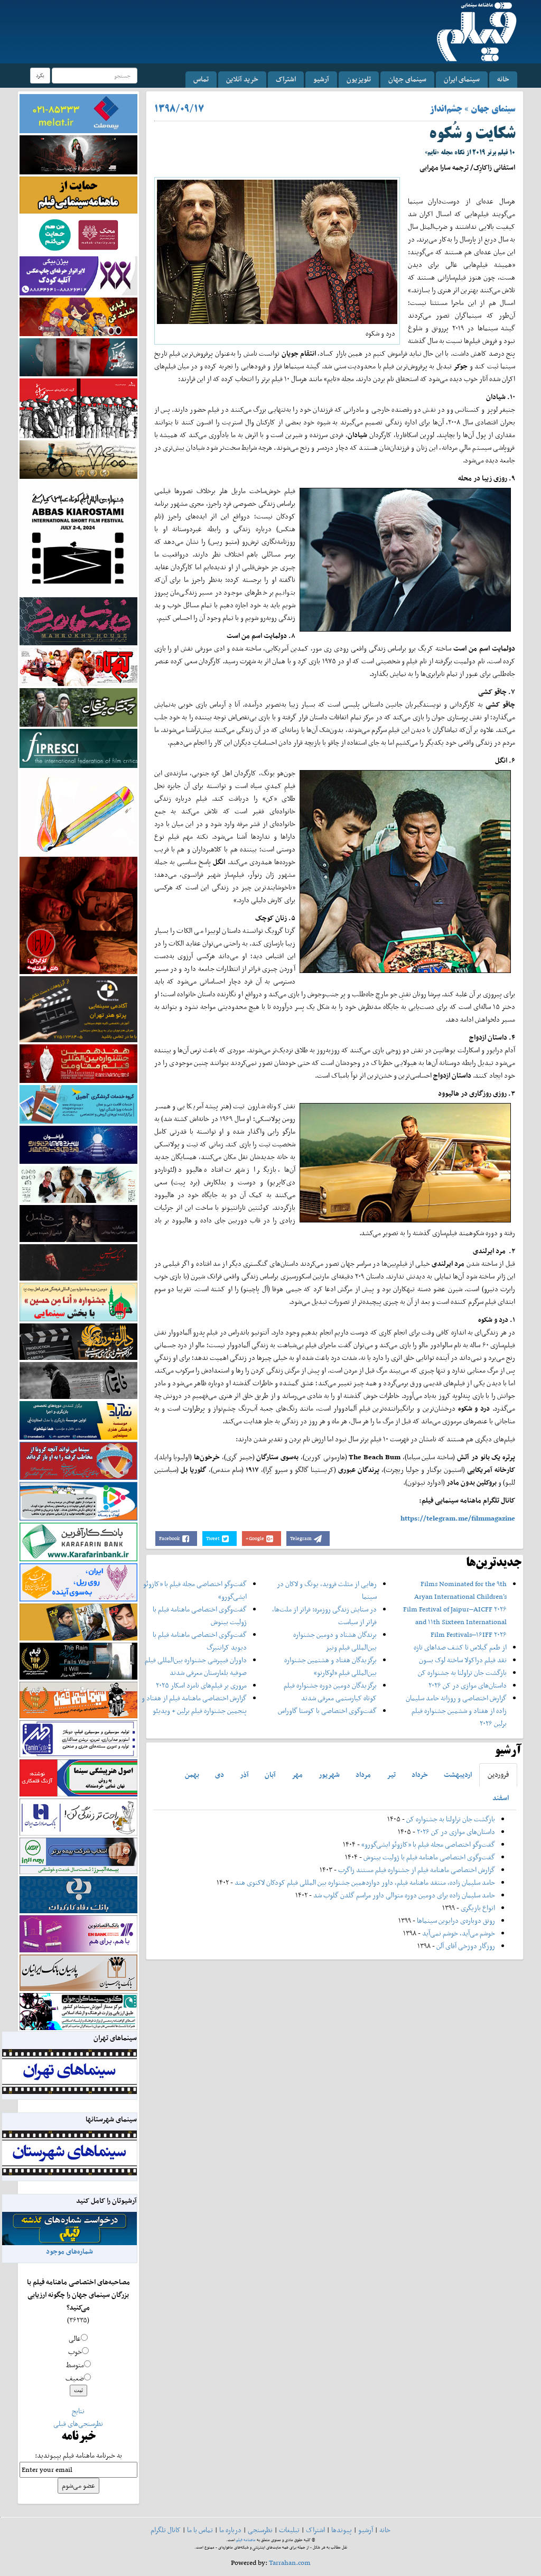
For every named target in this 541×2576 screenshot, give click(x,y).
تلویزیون (359, 79)
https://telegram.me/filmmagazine (458, 1518)
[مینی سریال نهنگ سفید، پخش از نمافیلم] (78, 356)
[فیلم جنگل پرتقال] (78, 706)
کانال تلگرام (166, 2530)
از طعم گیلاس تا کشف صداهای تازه (460, 1647)
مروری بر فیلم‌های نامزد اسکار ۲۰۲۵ (201, 1685)
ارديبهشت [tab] (458, 1775)
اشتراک (286, 79)
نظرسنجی (260, 2530)
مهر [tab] (297, 1775)
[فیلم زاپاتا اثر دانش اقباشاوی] (78, 915)
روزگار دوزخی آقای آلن (466, 1946)
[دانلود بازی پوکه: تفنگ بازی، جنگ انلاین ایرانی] (78, 316)
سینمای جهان (407, 79)
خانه (503, 79)
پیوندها (342, 2530)
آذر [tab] (244, 1775)
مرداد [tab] (363, 1775)
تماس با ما (200, 2530)
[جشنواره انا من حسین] (78, 1301)
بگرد (40, 75)
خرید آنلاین (242, 79)
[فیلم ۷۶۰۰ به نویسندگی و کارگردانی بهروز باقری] (78, 458)
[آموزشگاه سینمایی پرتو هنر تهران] (78, 1009)
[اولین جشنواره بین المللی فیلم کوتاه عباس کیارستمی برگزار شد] (78, 537)
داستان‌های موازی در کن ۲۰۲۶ (468, 1685)
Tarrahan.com (290, 2563)
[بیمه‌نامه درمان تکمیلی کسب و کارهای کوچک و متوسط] (78, 113)
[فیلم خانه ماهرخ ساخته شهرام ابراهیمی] (78, 621)
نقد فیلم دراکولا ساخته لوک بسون (463, 1660)
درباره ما (230, 2530)
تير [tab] (391, 1775)
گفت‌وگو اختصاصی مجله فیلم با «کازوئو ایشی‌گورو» (428, 1844)
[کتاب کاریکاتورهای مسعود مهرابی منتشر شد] (78, 408)
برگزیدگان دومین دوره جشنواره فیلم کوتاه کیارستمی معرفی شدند (330, 1692)
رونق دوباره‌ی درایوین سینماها (455, 1920)
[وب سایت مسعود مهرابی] (78, 812)
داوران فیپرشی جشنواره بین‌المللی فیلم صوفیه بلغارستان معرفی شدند (196, 1666)
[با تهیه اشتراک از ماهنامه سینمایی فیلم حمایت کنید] (78, 194)
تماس (201, 79)
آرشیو (321, 79)
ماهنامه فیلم (246, 2540)
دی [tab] (220, 1775)
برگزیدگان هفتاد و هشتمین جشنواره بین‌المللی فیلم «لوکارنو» (330, 1666)
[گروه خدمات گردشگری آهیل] (78, 1103)
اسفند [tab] (501, 1798)
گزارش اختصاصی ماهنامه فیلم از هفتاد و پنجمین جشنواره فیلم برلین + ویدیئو (194, 1704)
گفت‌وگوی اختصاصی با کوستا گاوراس (327, 1711)
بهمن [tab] (192, 1775)
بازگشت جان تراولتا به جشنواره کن (462, 1672)
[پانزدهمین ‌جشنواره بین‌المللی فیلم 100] (78, 154)
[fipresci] (78, 748)
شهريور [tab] (329, 1775)
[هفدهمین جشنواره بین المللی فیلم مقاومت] (78, 1063)
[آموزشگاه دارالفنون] (78, 1341)
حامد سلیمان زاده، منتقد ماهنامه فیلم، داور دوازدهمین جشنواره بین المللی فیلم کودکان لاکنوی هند (365, 1882)
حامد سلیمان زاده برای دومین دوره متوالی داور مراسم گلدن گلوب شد (404, 1895)
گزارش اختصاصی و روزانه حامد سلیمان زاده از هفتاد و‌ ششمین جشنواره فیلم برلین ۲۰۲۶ (456, 1711)
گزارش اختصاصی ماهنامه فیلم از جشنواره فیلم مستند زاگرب (417, 1870)
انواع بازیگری (478, 1908)
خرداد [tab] (420, 1775)
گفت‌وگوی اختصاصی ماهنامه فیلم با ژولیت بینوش (429, 1857)
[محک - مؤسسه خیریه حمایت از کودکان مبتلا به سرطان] (78, 234)
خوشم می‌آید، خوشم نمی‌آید (459, 1933)
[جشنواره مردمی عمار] (78, 1144)
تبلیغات (289, 2530)
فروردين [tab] (498, 1775)
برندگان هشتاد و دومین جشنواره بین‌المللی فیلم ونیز (335, 1641)
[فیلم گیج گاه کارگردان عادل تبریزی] (78, 666)
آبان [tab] (270, 1775)
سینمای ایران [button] (462, 79)
